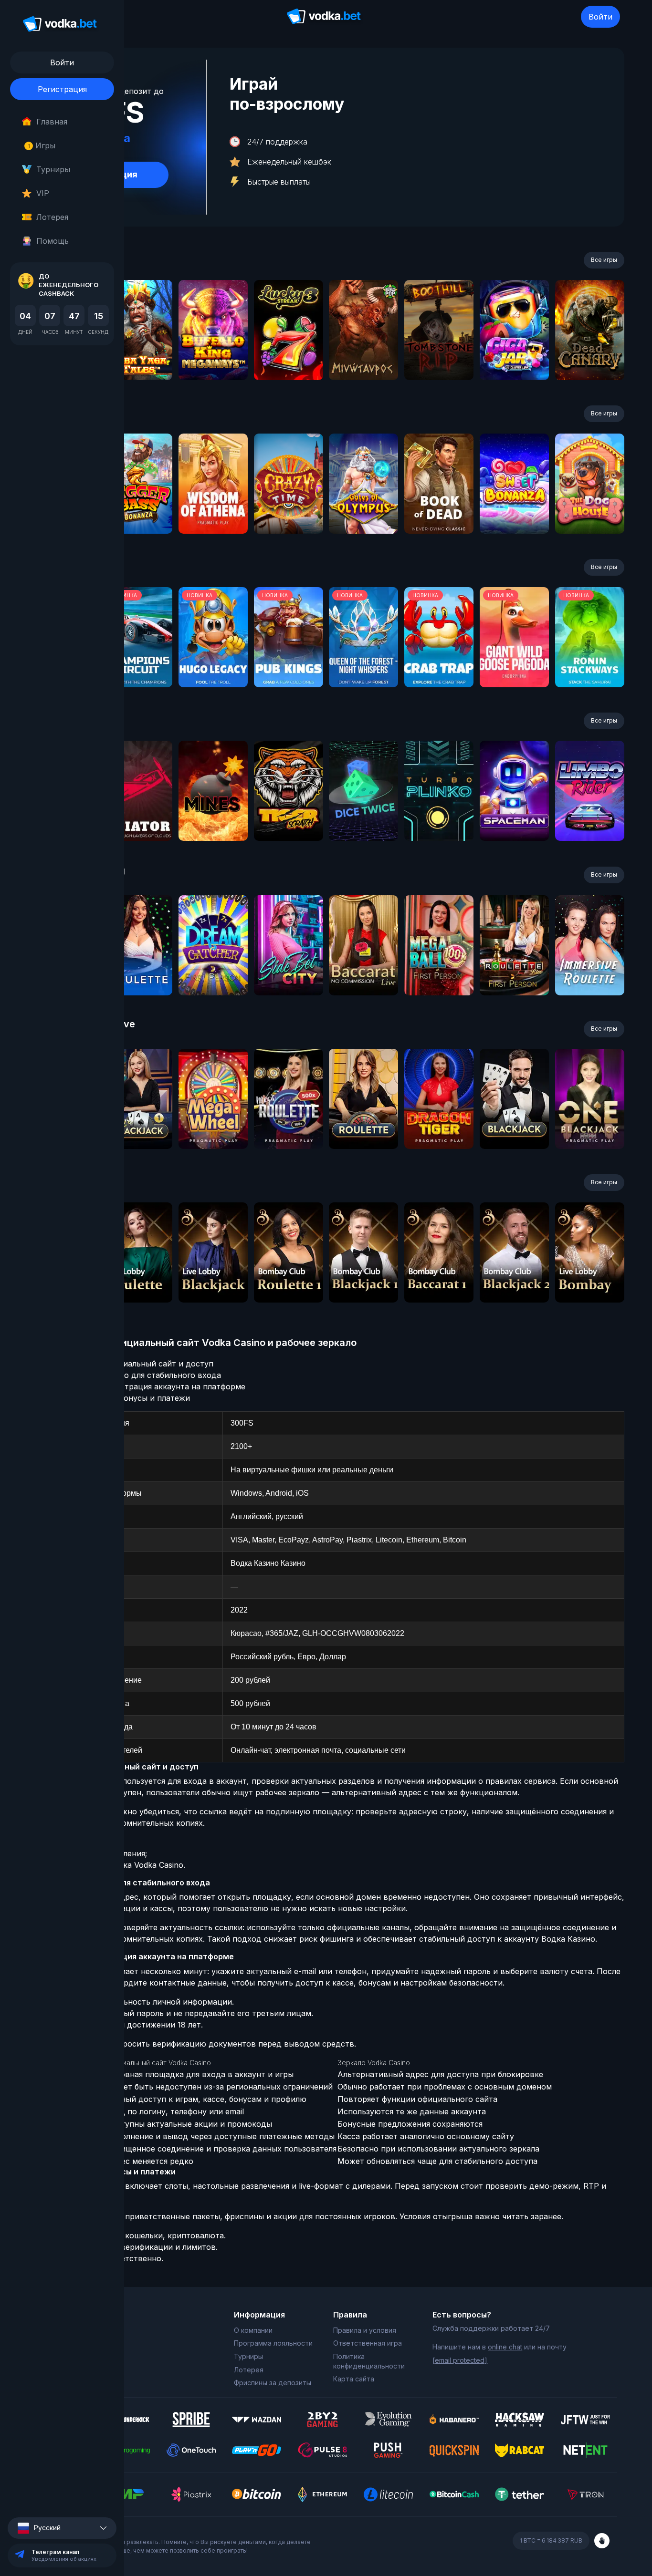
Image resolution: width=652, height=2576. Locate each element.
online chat (505, 2347)
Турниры (53, 169)
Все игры (604, 260)
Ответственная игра (368, 2343)
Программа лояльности (273, 2343)
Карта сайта (354, 2379)
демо (138, 356)
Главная (52, 122)
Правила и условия (365, 2330)
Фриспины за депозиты (273, 2383)
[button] (62, 2528)
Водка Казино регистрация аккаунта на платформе (146, 1386)
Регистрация (62, 89)
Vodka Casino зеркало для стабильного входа (134, 1375)
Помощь (53, 241)
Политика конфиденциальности (369, 2361)
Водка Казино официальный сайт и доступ (130, 1364)
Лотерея (52, 217)
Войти (600, 17)
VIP (43, 193)
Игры (42, 145)
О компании (253, 2330)
